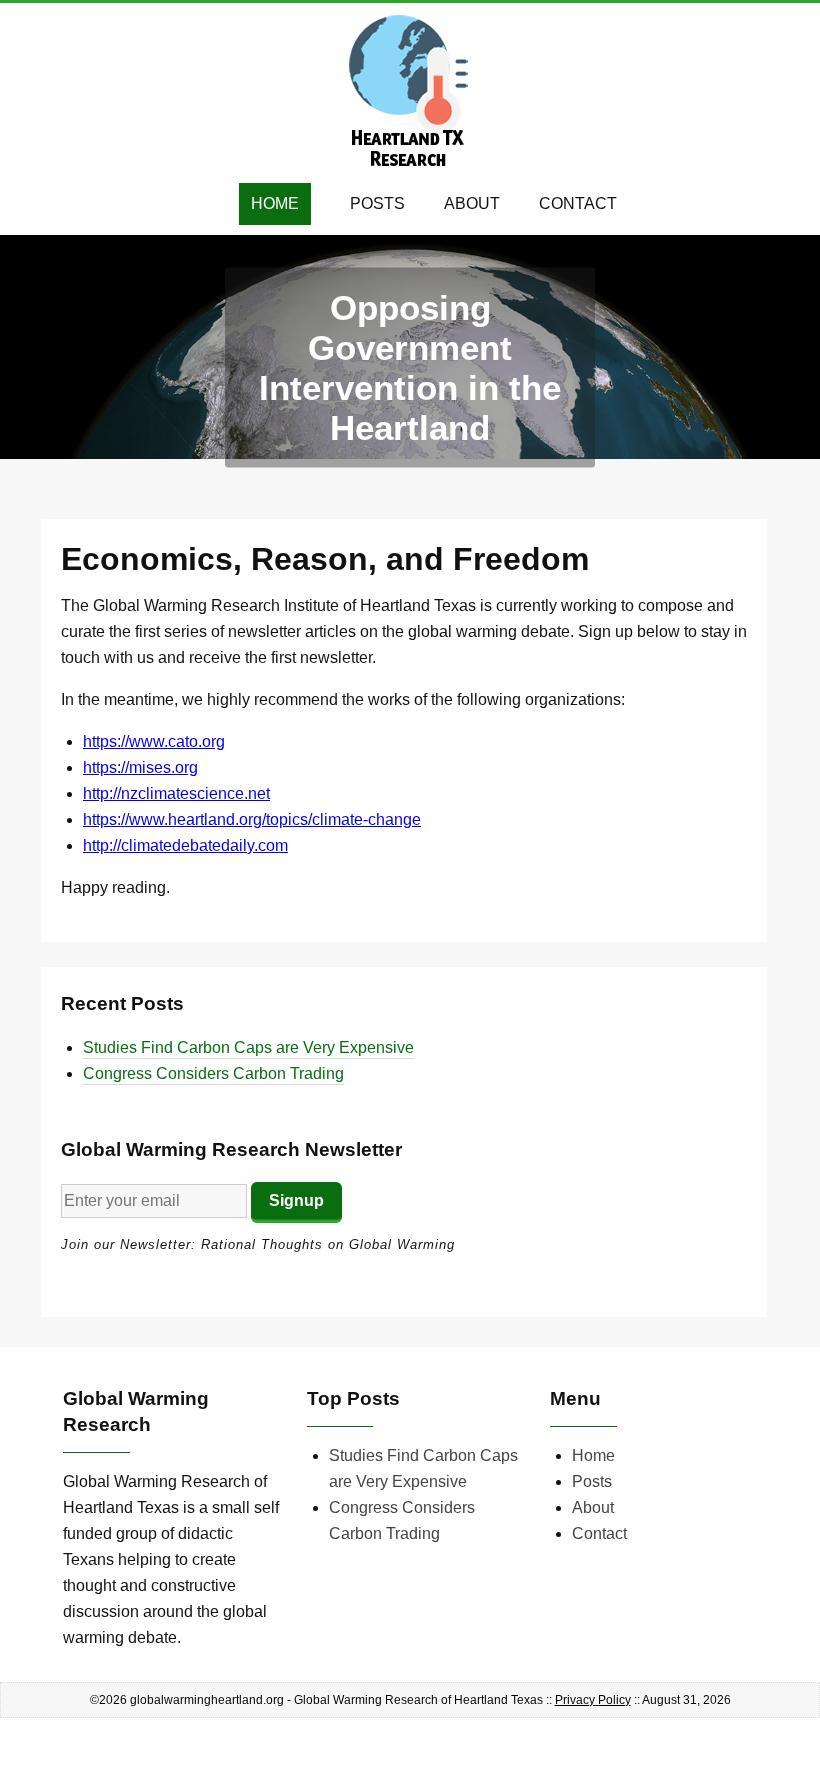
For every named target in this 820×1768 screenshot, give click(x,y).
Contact (578, 203)
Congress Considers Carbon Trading (213, 1073)
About (472, 203)
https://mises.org (140, 767)
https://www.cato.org (154, 741)
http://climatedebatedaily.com (185, 845)
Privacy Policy (593, 1700)
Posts (377, 203)
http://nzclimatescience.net (176, 793)
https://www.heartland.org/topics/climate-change (252, 819)
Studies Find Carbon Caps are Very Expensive (248, 1047)
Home (275, 203)
